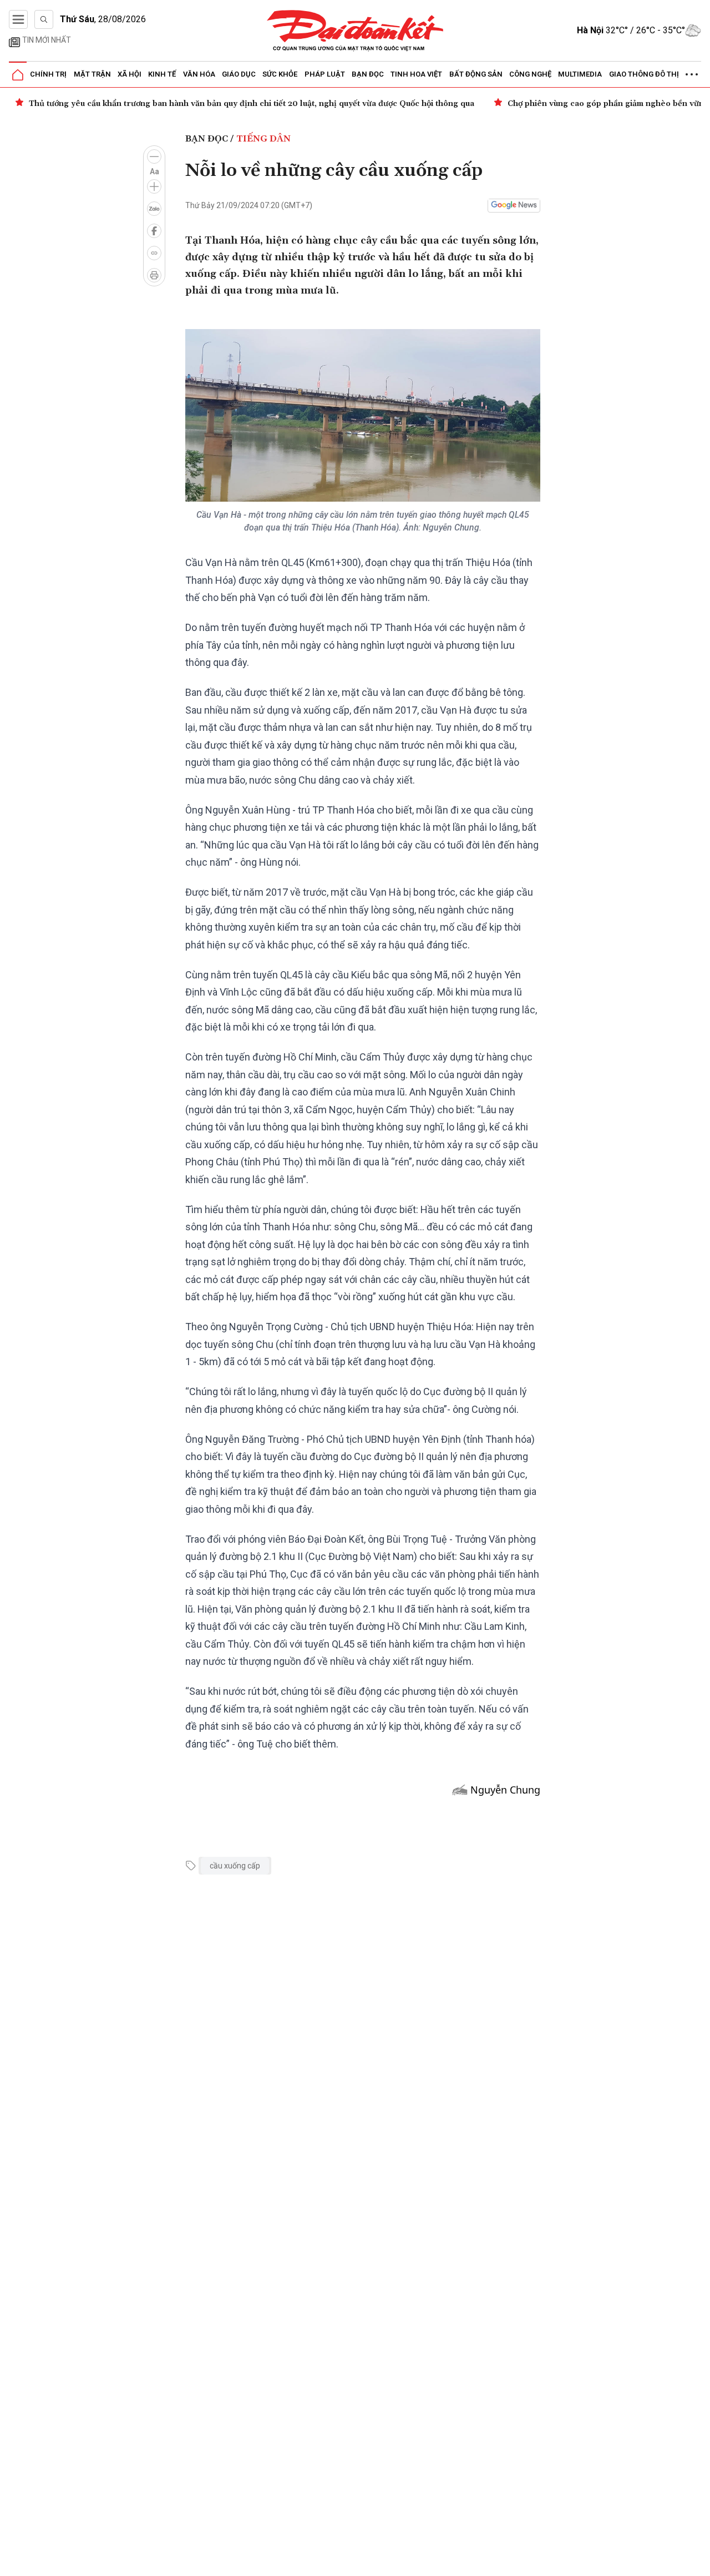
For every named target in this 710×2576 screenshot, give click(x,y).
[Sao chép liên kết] (154, 253)
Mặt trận (92, 74)
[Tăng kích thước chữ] (154, 186)
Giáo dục (239, 74)
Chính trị (48, 74)
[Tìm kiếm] (44, 19)
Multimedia (580, 74)
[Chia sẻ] (700, 2562)
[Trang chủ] (18, 75)
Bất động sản (476, 74)
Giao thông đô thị (644, 74)
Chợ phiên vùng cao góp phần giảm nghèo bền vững (608, 104)
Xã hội (130, 74)
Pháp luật (325, 74)
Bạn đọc (368, 74)
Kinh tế (162, 74)
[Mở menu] (18, 19)
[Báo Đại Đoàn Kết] (355, 31)
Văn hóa (199, 74)
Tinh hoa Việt (416, 74)
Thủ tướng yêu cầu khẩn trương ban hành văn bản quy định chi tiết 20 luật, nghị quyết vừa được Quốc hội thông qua (252, 104)
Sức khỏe (280, 74)
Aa (154, 171)
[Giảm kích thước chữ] (154, 156)
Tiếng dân (263, 139)
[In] (154, 275)
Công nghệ (530, 74)
